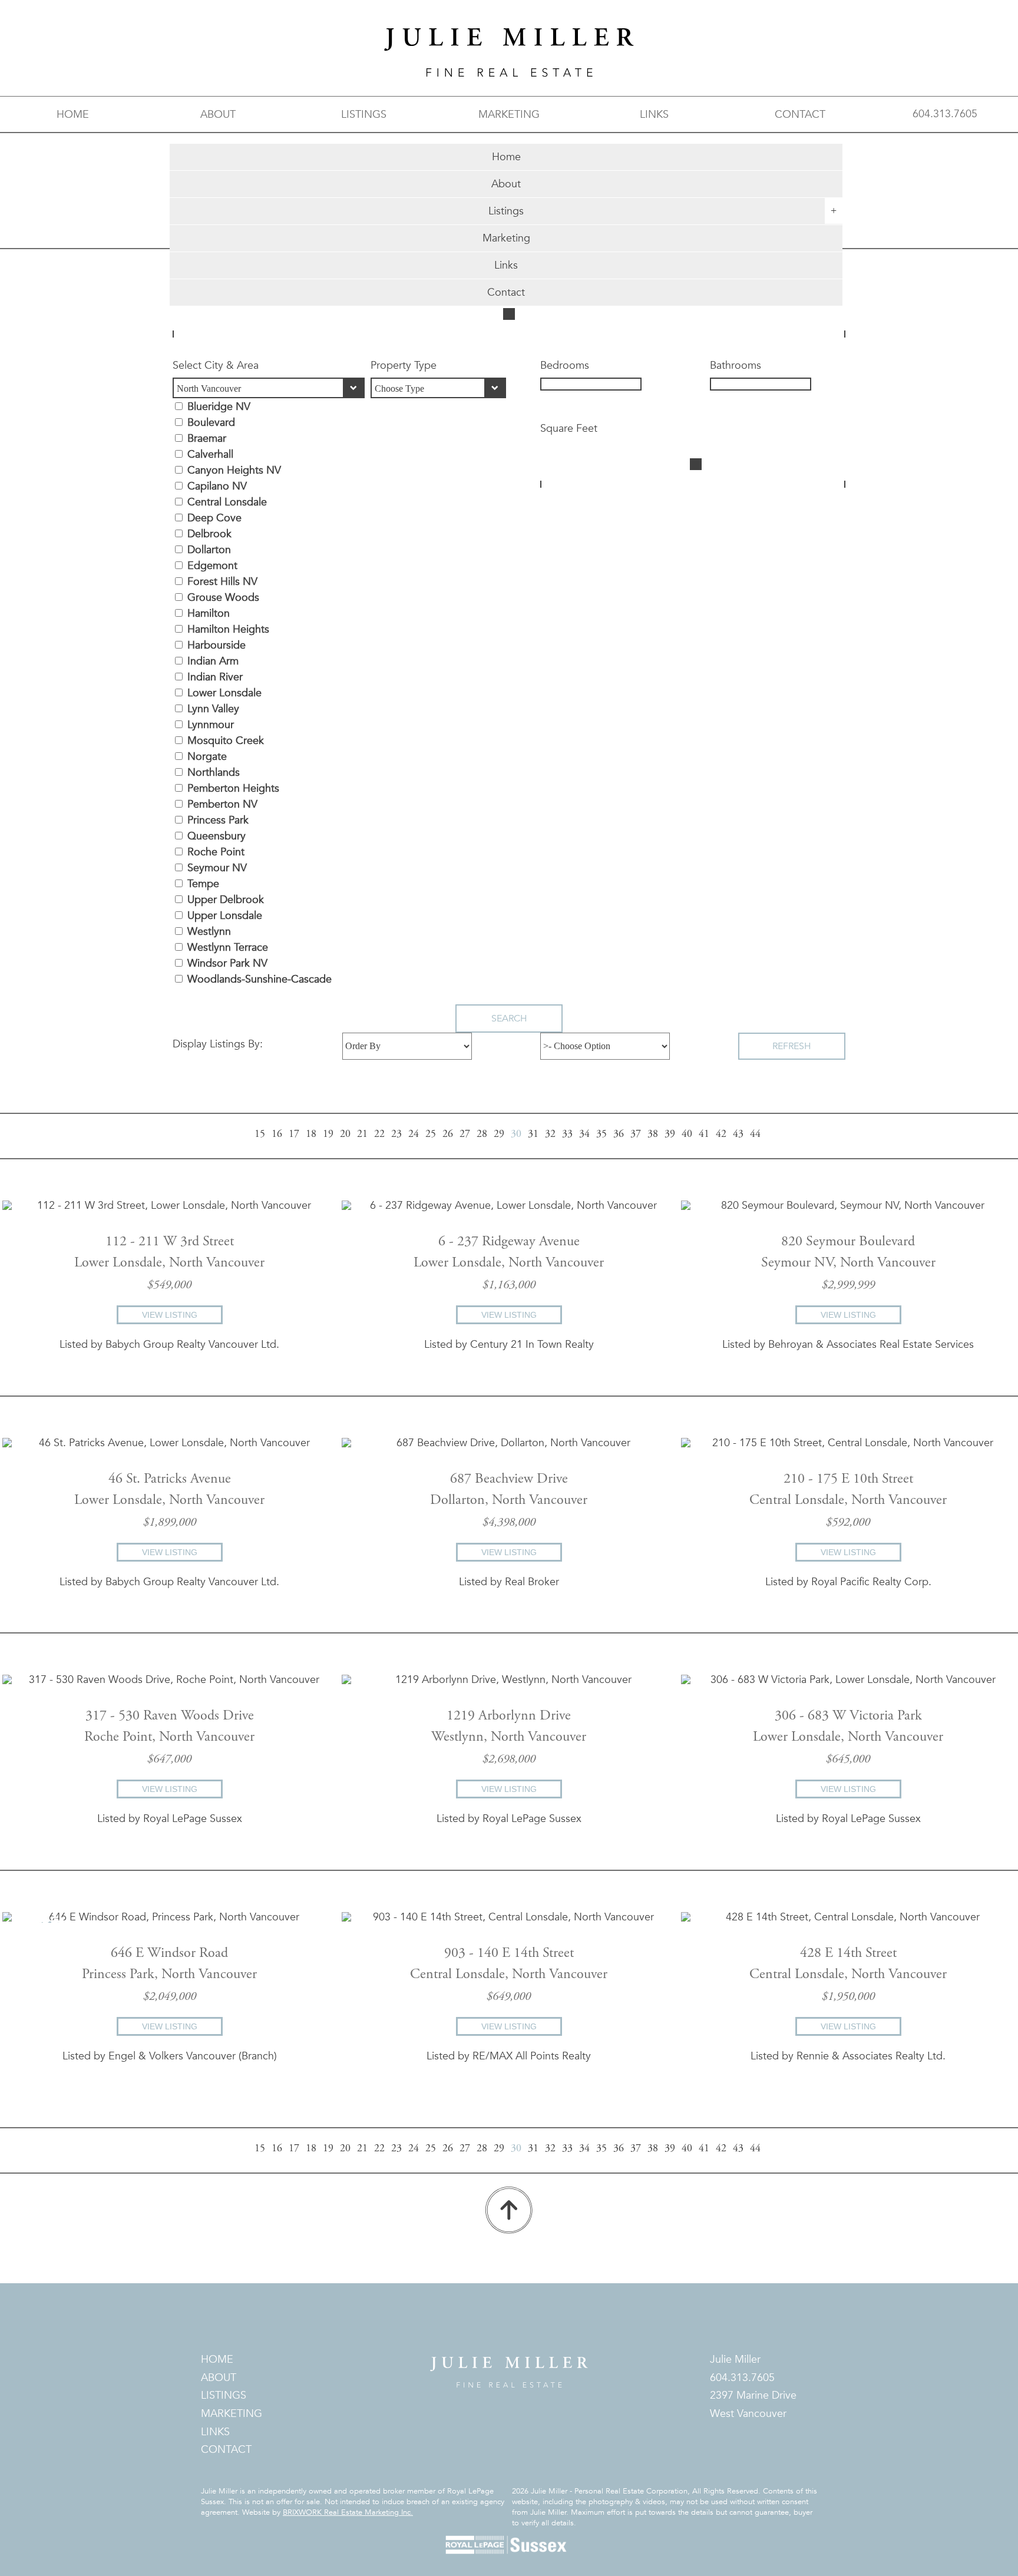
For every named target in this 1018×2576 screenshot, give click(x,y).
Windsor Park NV (227, 963)
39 (670, 1135)
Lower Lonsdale (224, 693)
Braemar (207, 439)
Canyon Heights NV (234, 470)
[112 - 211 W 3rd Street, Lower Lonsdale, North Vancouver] (169, 1206)
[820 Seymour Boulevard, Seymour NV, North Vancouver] (848, 1206)
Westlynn (209, 932)
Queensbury (217, 836)
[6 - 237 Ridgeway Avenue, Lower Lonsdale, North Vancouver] (509, 1206)
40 (687, 1135)
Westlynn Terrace (228, 948)
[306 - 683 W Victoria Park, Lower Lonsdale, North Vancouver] (848, 1680)
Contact (506, 292)
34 (584, 1135)
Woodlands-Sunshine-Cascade (260, 979)
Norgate (207, 757)
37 (636, 1135)
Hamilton (209, 614)
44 (755, 1135)
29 (499, 1135)
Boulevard (211, 423)
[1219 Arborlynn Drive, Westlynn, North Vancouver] (509, 1680)
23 (396, 1135)
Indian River (215, 677)
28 (482, 1135)
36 (619, 1135)
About (506, 184)
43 (738, 1135)
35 (601, 1135)
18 (311, 1135)
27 (465, 1135)
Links (506, 265)
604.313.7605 (945, 114)
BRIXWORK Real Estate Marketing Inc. (348, 2512)
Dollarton (209, 550)
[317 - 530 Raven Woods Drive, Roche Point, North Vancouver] (169, 1680)
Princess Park (218, 820)
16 (277, 1135)
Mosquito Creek (226, 741)
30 (516, 1135)
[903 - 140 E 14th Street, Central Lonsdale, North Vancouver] (509, 1917)
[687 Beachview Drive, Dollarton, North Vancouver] (509, 1443)
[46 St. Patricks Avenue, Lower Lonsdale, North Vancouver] (169, 1443)
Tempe (203, 884)
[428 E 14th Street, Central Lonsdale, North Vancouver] (848, 1917)
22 (379, 1135)
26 (448, 1135)
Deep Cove (214, 518)
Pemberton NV (222, 804)
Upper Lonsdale (225, 916)
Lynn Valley (213, 709)
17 (294, 1135)
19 (328, 1135)
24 (414, 1135)
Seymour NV (217, 868)
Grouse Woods (223, 598)
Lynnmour (211, 725)
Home (506, 157)
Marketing (506, 238)
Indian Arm (213, 661)
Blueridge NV (219, 407)
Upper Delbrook (226, 900)
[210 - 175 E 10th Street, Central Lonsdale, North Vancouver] (848, 1443)
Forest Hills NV (222, 582)
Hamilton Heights (228, 629)
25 (431, 1135)
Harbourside (217, 645)
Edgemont (212, 566)
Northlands (214, 773)
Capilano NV (217, 486)
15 (260, 1135)
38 (653, 1135)
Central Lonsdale (227, 502)
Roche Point (216, 852)
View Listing (170, 1315)
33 (567, 1135)
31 (533, 1135)
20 (345, 1135)
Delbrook (209, 534)
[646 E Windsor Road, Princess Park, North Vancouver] (169, 1917)
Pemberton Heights (233, 788)
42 (721, 1135)
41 (704, 1135)
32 (550, 1135)
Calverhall (210, 454)
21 (362, 1135)
